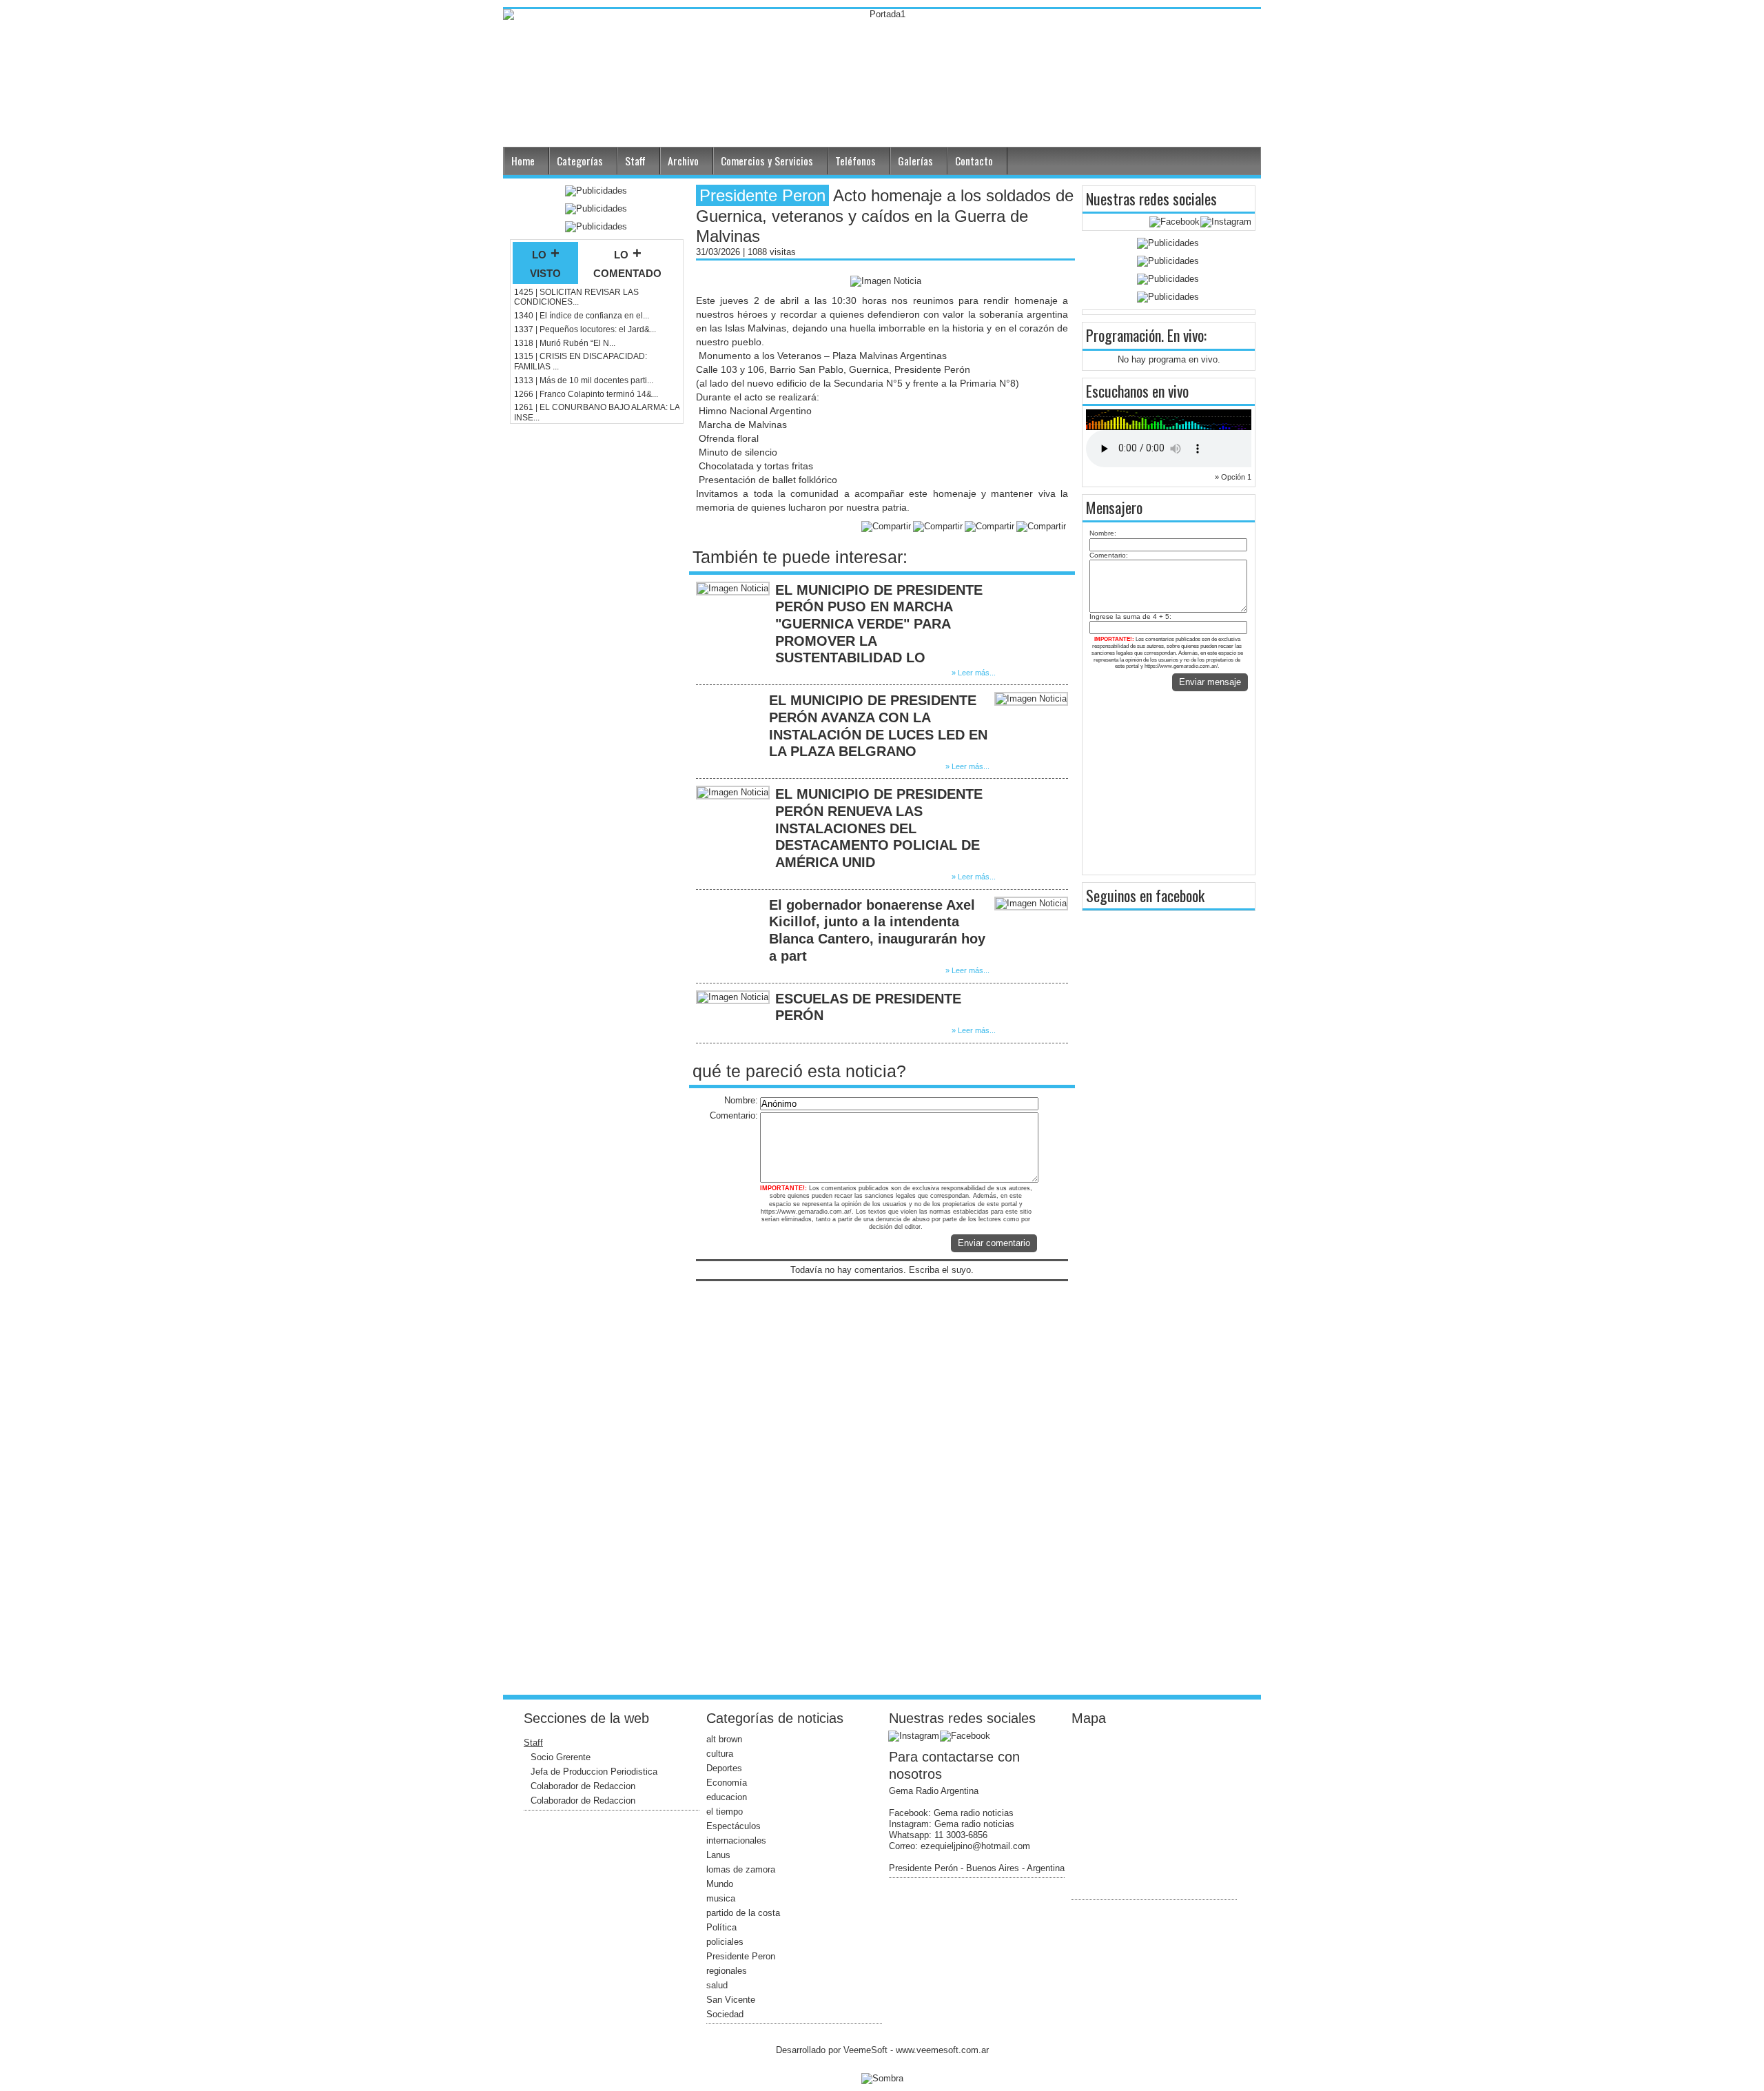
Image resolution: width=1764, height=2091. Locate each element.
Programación (1124, 335)
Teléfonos (855, 161)
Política (721, 1927)
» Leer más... (974, 673)
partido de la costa (743, 1913)
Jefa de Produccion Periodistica (594, 1772)
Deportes (724, 1768)
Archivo (683, 161)
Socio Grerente (561, 1757)
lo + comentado (627, 263)
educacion (727, 1797)
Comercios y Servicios (767, 161)
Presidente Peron (741, 1956)
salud (717, 1985)
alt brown (724, 1739)
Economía (727, 1783)
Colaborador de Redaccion (583, 1786)
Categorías (580, 161)
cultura (720, 1754)
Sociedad (725, 2014)
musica (721, 1898)
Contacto (974, 161)
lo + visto (545, 263)
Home (523, 161)
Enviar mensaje (1210, 682)
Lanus (718, 1855)
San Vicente (731, 2000)
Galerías (915, 161)
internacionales (736, 1840)
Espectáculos (734, 1826)
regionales (727, 1971)
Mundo (720, 1884)
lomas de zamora (741, 1869)
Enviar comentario (994, 1243)
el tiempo (725, 1812)
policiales (725, 1942)
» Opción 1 (1233, 477)
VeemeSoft (867, 2050)
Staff (635, 161)
